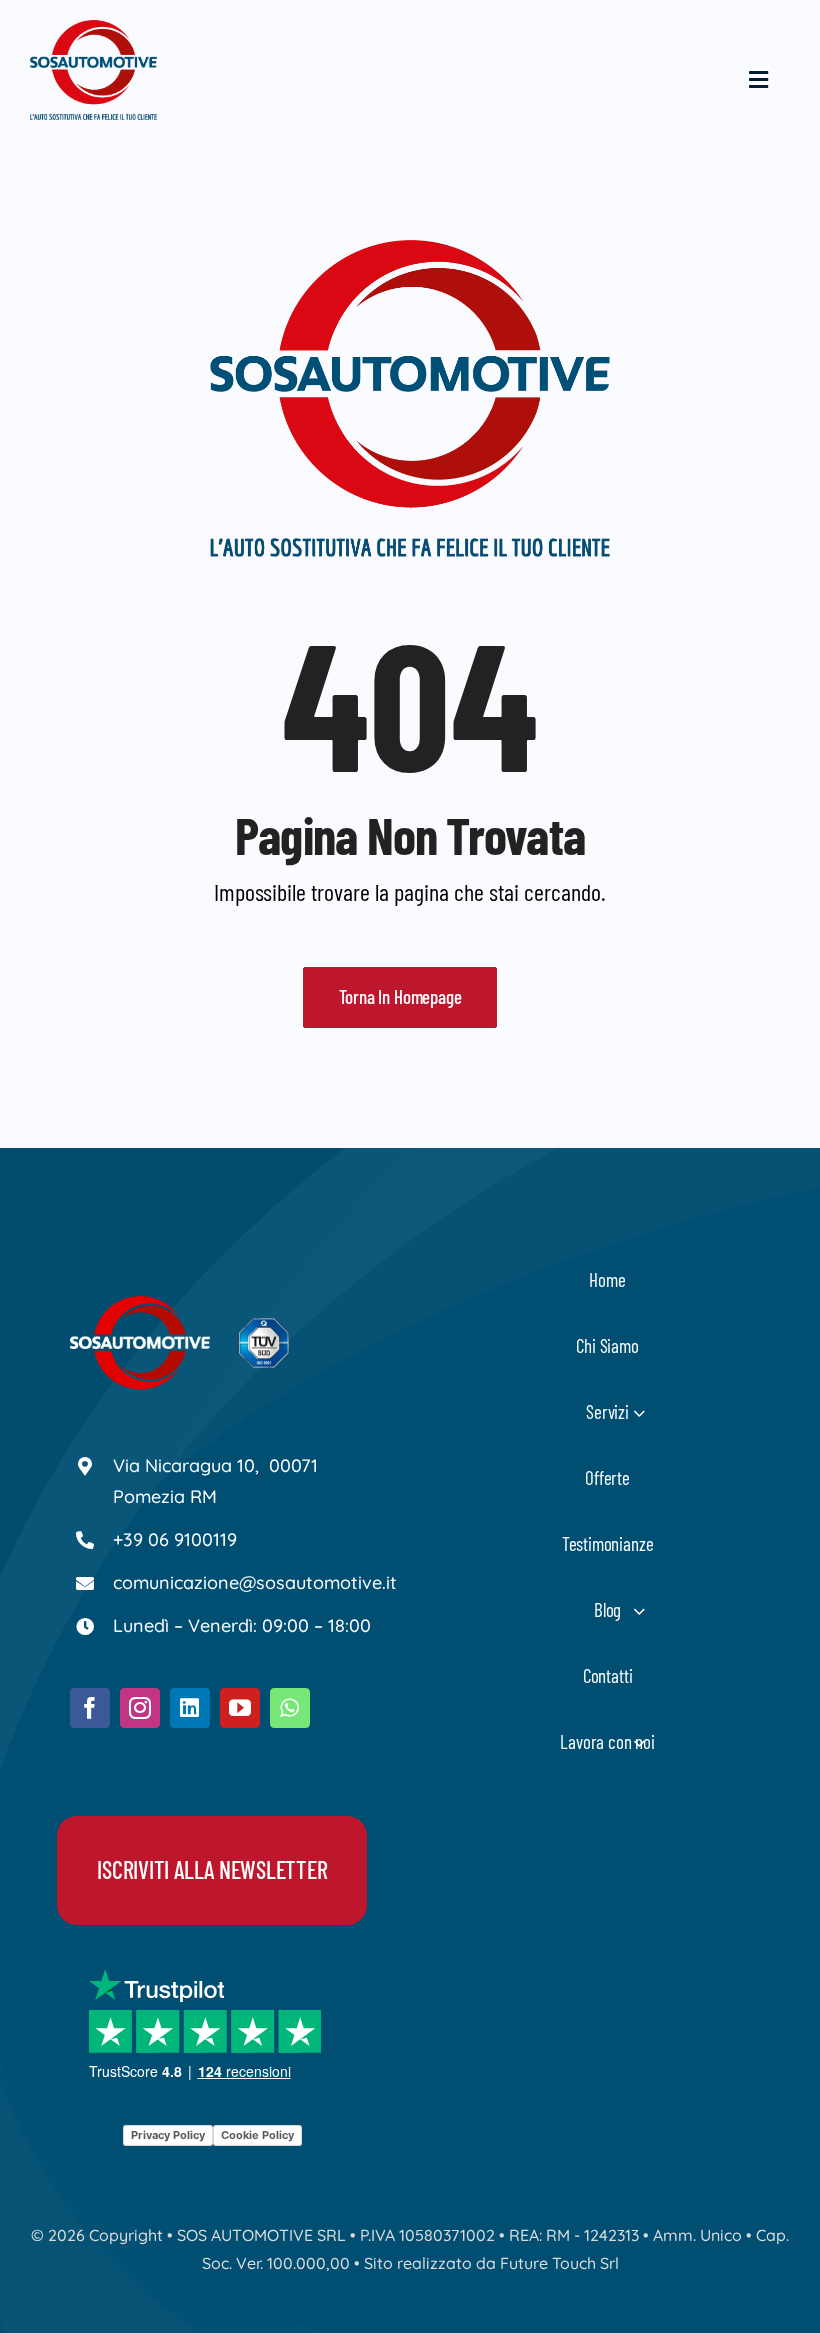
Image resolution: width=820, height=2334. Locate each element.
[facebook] (90, 1708)
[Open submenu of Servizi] (639, 1412)
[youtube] (240, 1708)
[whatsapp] (290, 1708)
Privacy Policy (168, 2135)
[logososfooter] (140, 1305)
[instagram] (140, 1708)
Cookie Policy (257, 2135)
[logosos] (93, 29)
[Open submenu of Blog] (639, 1610)
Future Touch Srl (559, 2263)
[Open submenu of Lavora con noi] (639, 1742)
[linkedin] (190, 1708)
